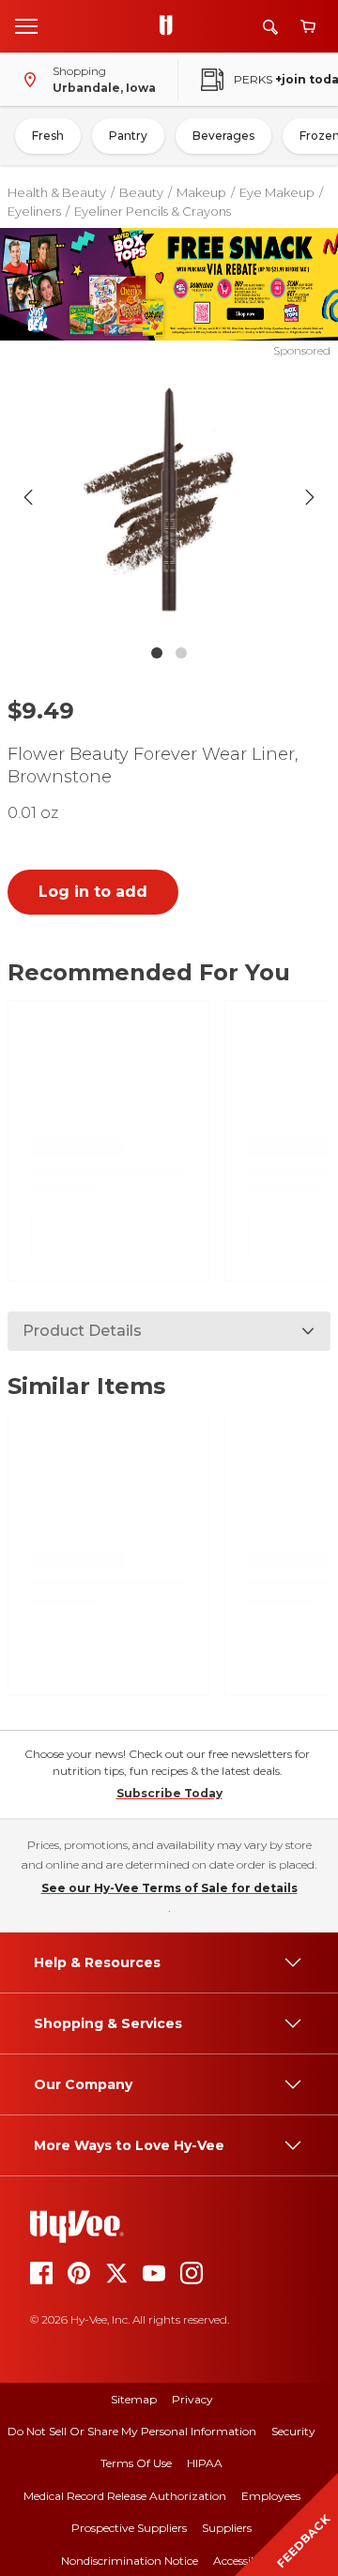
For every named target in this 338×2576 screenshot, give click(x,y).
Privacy (192, 2399)
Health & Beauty (57, 192)
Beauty (141, 192)
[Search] (270, 27)
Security (293, 2431)
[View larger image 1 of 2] (169, 497)
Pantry (128, 136)
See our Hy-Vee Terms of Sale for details (169, 1888)
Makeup (201, 192)
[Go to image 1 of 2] (157, 653)
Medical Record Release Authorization (125, 2496)
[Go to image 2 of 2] (181, 653)
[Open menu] (26, 25)
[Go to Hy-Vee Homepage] (171, 26)
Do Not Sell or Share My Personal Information (132, 2431)
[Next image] (310, 497)
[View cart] (308, 27)
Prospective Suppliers (129, 2528)
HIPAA (205, 2463)
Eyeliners (34, 211)
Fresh (48, 136)
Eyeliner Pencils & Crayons (153, 211)
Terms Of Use (136, 2463)
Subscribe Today (169, 1793)
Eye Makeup (277, 192)
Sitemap (134, 2399)
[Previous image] (28, 497)
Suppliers (227, 2528)
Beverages (223, 136)
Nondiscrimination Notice (130, 2561)
